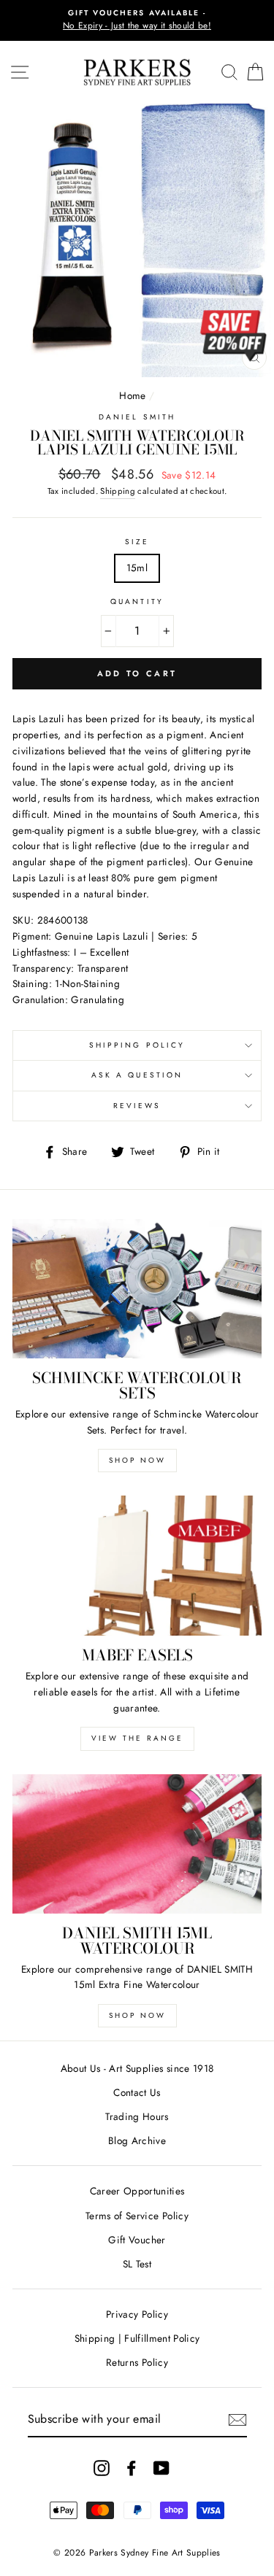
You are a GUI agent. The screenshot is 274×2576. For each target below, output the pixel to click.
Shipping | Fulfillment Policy (137, 2338)
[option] (137, 20)
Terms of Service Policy (137, 2216)
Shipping (118, 491)
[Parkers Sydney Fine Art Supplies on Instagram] (102, 2468)
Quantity (137, 602)
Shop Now (137, 1460)
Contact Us (137, 2092)
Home (132, 395)
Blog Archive (137, 2140)
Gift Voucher (137, 2240)
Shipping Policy (137, 1045)
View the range (137, 1738)
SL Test (137, 2264)
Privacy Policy (137, 2314)
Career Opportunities (137, 2191)
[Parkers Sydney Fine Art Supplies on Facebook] (132, 2468)
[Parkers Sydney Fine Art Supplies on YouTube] (161, 2468)
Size (137, 542)
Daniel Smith (137, 417)
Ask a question (137, 1075)
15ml (137, 568)
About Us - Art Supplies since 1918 (137, 2068)
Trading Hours (137, 2116)
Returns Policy (137, 2362)
